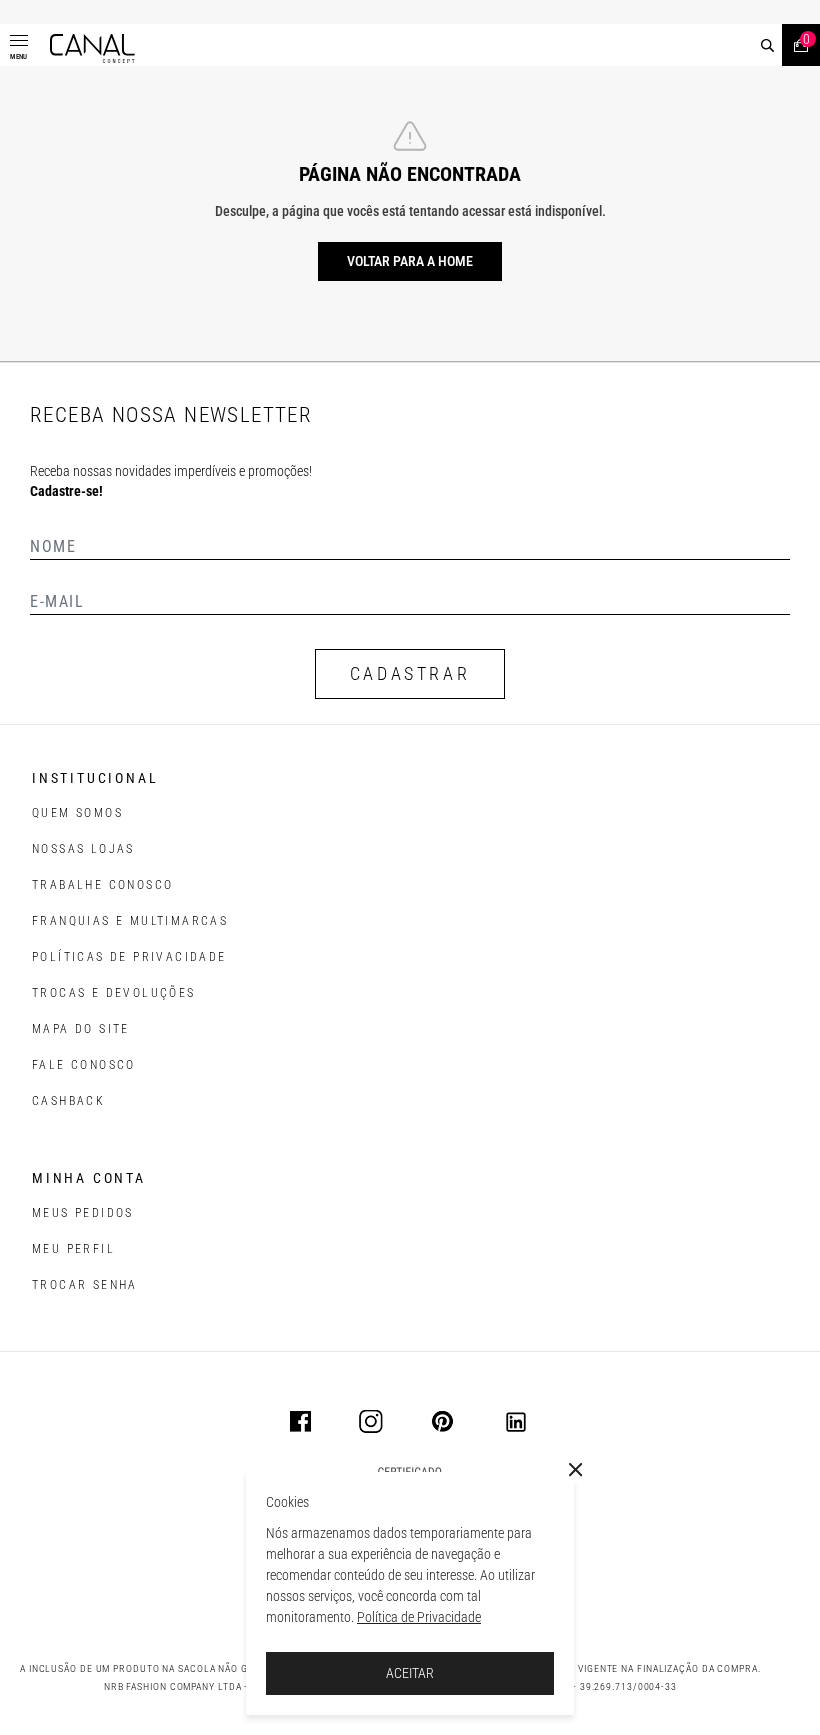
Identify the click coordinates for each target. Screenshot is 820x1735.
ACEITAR (410, 1673)
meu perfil (73, 1249)
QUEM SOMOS (77, 813)
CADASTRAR (410, 673)
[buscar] (767, 45)
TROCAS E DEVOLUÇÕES (114, 993)
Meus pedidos (83, 1213)
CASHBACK (68, 1101)
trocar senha (85, 1285)
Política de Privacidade (419, 1617)
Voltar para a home (410, 261)
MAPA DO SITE (81, 1029)
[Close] (576, 1470)
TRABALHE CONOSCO (102, 885)
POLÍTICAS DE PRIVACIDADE (129, 957)
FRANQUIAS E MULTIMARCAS (130, 921)
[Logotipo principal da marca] (92, 48)
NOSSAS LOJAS (83, 849)
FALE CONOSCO (84, 1065)
